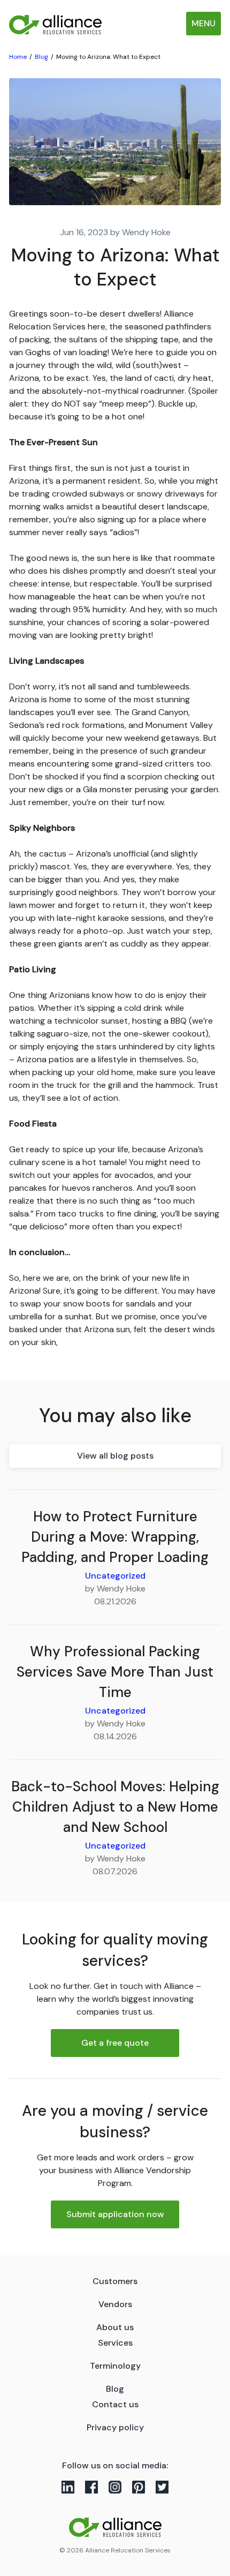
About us (115, 2327)
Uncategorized (115, 1576)
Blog (115, 2389)
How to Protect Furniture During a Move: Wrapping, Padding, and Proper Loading (115, 1537)
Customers (115, 2281)
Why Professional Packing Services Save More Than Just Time (115, 1672)
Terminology (115, 2366)
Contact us (115, 2404)
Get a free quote (115, 2043)
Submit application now (115, 2214)
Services (115, 2343)
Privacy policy (115, 2427)
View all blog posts (115, 1456)
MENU (204, 23)
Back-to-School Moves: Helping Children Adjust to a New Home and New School (115, 1807)
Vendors (115, 2304)
